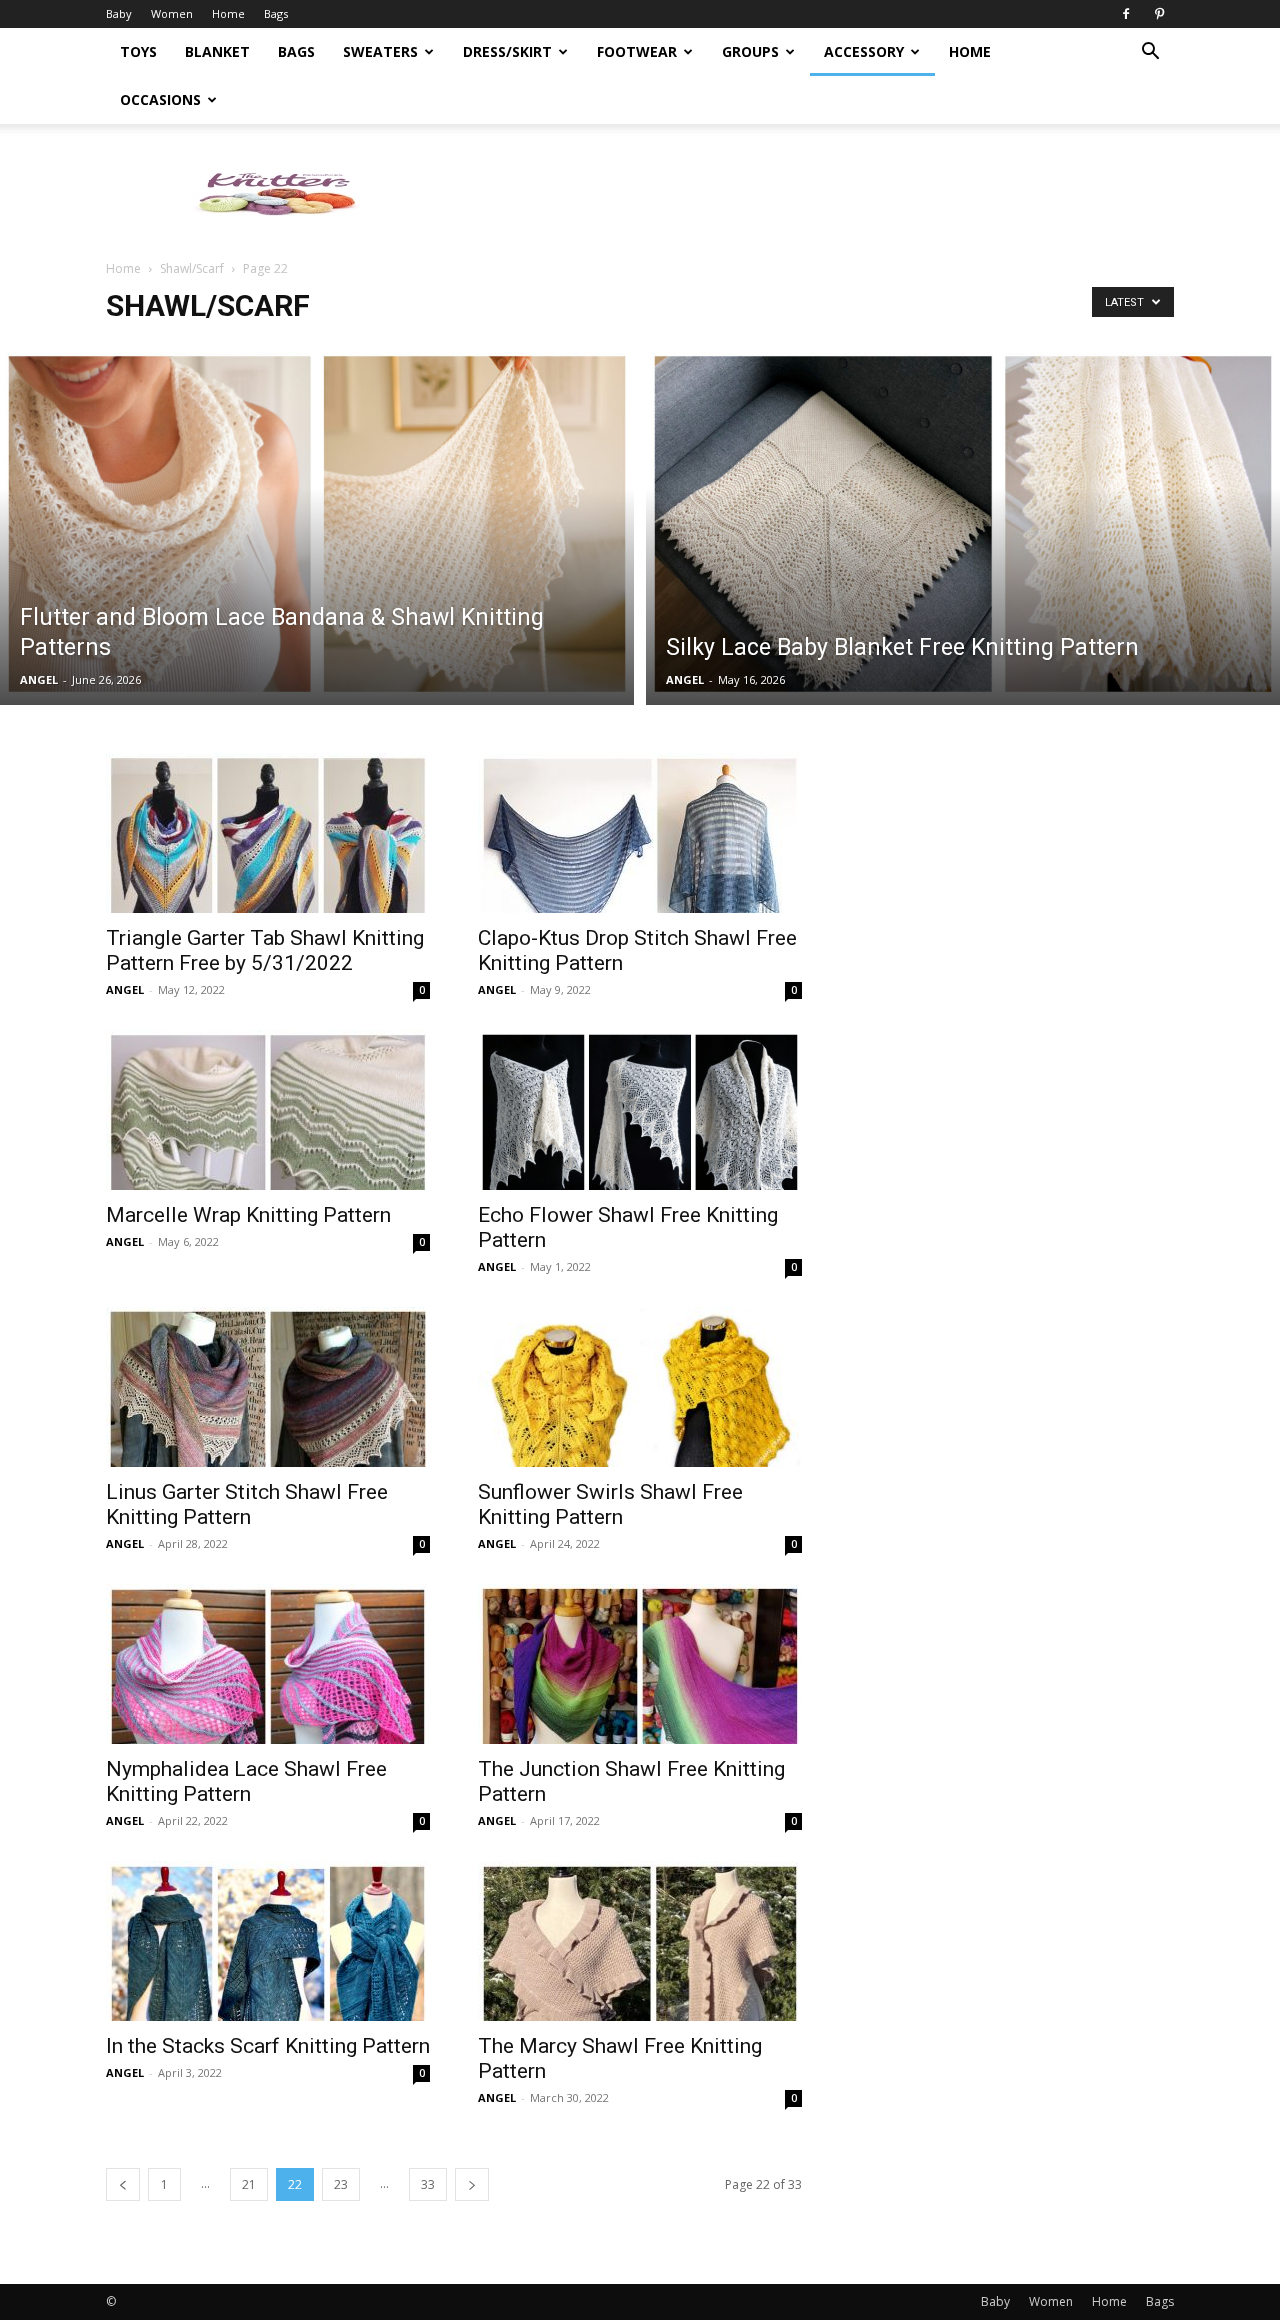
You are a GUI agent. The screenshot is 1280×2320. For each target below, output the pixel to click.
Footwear (637, 51)
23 (341, 2184)
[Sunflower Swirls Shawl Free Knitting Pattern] (640, 1387)
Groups (750, 51)
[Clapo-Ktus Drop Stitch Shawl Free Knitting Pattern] (640, 833)
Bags (276, 13)
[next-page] (472, 2184)
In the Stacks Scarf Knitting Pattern (268, 2046)
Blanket (217, 51)
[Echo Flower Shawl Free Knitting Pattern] (640, 1110)
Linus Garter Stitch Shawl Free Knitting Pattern (247, 1504)
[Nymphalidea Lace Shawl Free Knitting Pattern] (268, 1664)
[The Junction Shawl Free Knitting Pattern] (640, 1664)
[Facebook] (1126, 14)
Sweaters (380, 51)
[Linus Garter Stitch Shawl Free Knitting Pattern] (268, 1387)
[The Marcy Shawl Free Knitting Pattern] (640, 1941)
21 (249, 2184)
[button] (1150, 53)
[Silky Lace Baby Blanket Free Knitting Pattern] (963, 524)
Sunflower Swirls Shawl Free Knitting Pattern (610, 1504)
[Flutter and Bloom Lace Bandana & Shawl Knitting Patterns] (317, 524)
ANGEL (39, 679)
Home (228, 13)
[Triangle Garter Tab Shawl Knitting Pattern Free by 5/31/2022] (268, 833)
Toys (138, 51)
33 (428, 2184)
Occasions (160, 99)
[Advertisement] (810, 193)
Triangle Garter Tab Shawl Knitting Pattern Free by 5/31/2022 (265, 950)
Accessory (864, 51)
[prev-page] (123, 2184)
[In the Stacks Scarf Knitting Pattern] (268, 1941)
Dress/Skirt (507, 51)
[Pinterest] (1159, 14)
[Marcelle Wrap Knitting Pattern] (268, 1110)
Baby (119, 13)
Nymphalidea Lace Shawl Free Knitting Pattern (246, 1781)
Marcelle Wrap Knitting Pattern (248, 1215)
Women (172, 13)
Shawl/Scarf (192, 268)
